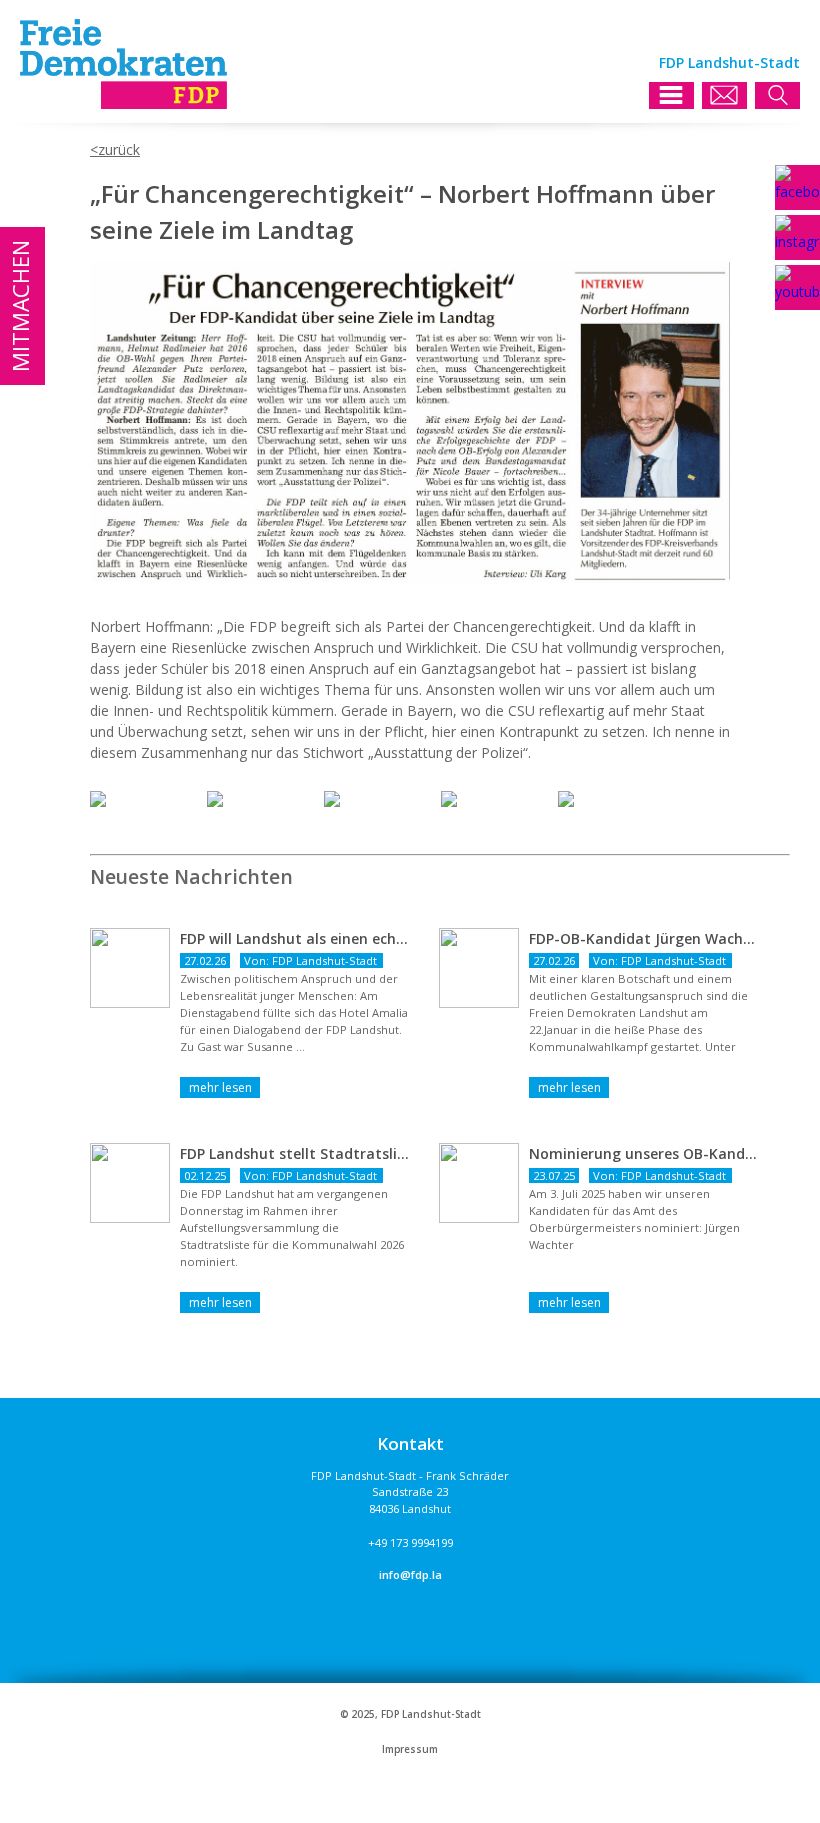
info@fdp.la (410, 1574)
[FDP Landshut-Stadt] (123, 103)
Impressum (410, 1749)
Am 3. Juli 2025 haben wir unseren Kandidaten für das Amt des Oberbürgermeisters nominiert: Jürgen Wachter (634, 1219)
